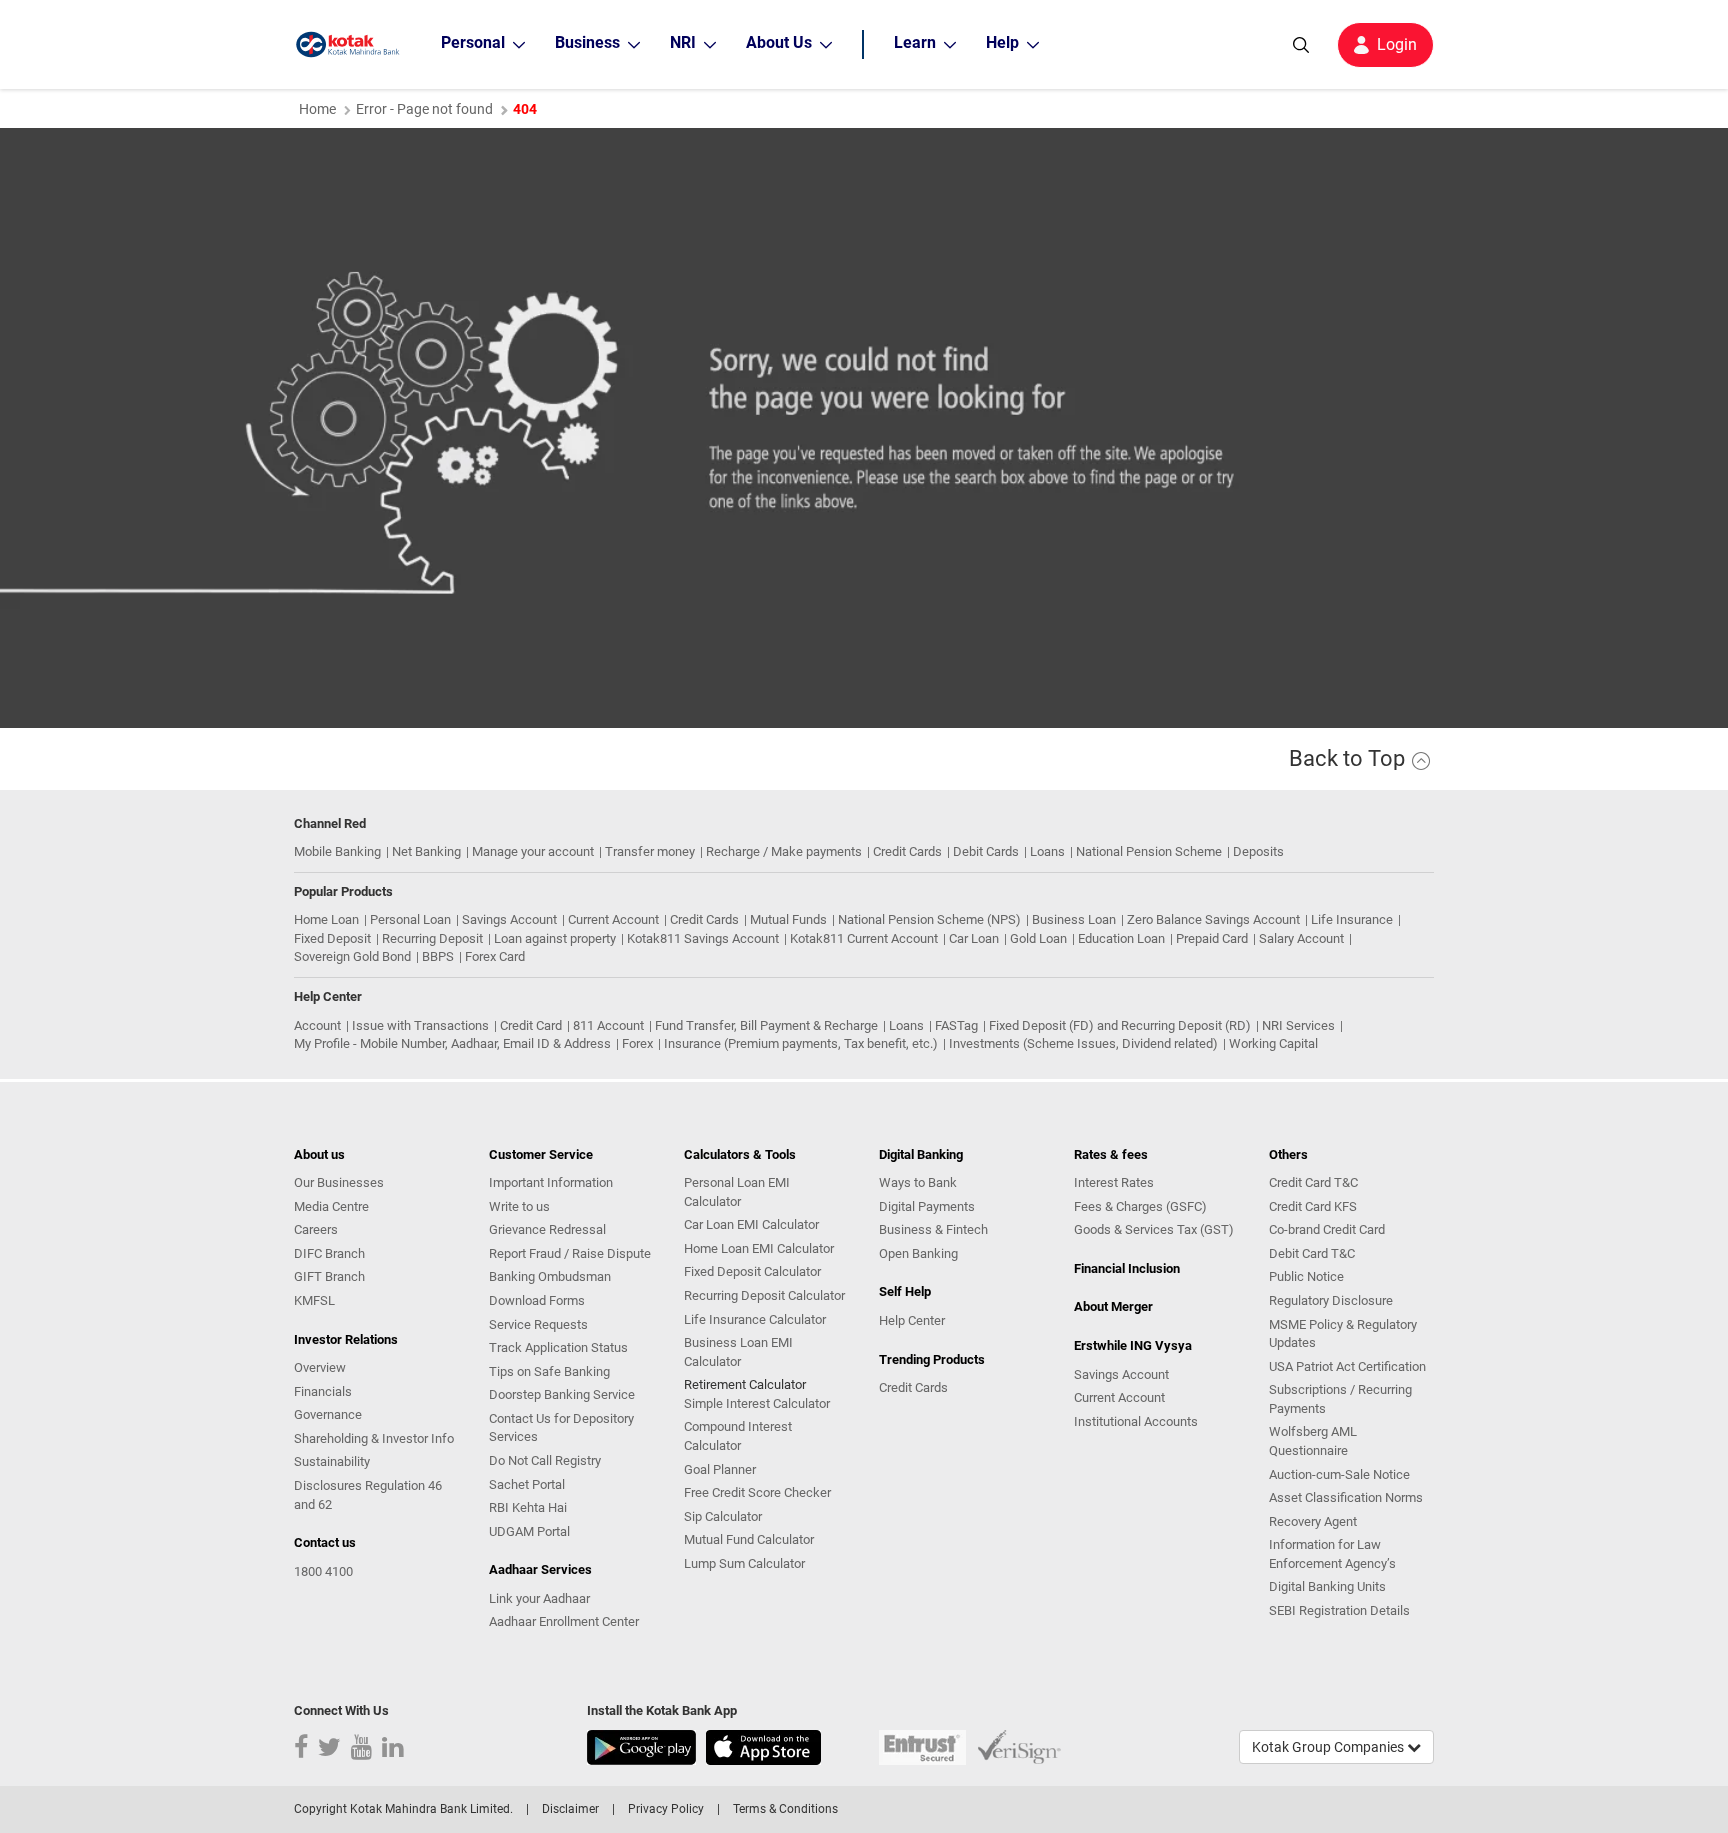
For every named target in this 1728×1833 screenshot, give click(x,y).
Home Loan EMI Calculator (759, 1248)
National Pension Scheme (1149, 851)
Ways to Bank (918, 1182)
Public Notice (1306, 1276)
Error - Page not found (424, 109)
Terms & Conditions (785, 1809)
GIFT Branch (329, 1276)
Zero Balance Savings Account (1213, 919)
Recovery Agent (1313, 1521)
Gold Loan (1038, 938)
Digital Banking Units (1327, 1586)
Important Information (551, 1182)
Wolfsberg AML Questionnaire (1313, 1441)
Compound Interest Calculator (738, 1436)
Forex (637, 1043)
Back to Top (1349, 758)
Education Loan (1121, 938)
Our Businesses (339, 1182)
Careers (316, 1229)
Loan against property (555, 938)
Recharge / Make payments (784, 851)
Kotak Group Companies (1329, 1747)
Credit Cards (907, 851)
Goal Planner (720, 1469)
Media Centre (331, 1206)
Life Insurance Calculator (755, 1319)
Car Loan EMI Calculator (751, 1224)
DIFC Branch (329, 1253)
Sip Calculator (723, 1516)
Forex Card (495, 956)
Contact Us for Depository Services (561, 1428)
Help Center (912, 1320)
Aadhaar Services (540, 1569)
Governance (328, 1414)
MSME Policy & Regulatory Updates (1343, 1334)
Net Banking (426, 851)
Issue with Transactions (420, 1025)
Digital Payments (927, 1206)
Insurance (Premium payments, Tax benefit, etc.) (801, 1043)
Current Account (613, 919)
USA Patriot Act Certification (1347, 1366)
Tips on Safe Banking (549, 1371)
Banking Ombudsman (550, 1276)
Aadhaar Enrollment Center (564, 1621)
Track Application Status (558, 1347)
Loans (1047, 851)
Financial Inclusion (1127, 1268)
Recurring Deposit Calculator (764, 1295)
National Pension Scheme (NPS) (929, 919)
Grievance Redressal (547, 1229)
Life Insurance (1352, 919)
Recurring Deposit (432, 938)
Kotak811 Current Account (864, 938)
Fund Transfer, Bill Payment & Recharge (766, 1025)
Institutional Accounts (1136, 1421)
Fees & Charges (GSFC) (1140, 1206)
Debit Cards (986, 851)
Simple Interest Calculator (757, 1403)
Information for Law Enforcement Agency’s (1332, 1554)
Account (317, 1025)
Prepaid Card (1212, 938)
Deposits (1258, 851)
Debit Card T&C (1312, 1253)
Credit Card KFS (1313, 1206)
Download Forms (537, 1300)
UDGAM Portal (529, 1531)
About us (319, 1154)
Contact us (325, 1542)
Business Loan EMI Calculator (738, 1352)
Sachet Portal (527, 1484)
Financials (323, 1391)
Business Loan (1074, 919)
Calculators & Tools (740, 1154)
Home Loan (326, 919)
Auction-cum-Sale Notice (1339, 1474)
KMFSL (314, 1300)
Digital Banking (921, 1154)
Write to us (519, 1206)
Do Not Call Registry (545, 1460)
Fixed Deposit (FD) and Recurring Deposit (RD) (1120, 1025)
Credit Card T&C (1313, 1182)
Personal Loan (410, 919)
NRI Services (1298, 1025)
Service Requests (538, 1324)
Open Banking (918, 1253)
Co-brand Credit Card (1327, 1229)
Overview (320, 1367)
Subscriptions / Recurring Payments (1340, 1399)
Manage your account (533, 851)
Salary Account (1301, 938)
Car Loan (974, 938)
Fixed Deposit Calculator (752, 1271)
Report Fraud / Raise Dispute (570, 1253)
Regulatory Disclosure (1331, 1300)
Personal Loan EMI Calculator (737, 1192)
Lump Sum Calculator (744, 1563)
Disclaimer (570, 1809)
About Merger (1113, 1306)
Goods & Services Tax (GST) (1154, 1229)
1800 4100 (323, 1571)
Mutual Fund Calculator (749, 1539)
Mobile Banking (337, 851)
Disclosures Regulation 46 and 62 (368, 1495)
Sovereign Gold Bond (352, 956)
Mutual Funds (788, 919)
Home (317, 109)
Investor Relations (346, 1339)
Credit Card (531, 1025)
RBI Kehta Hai (528, 1507)
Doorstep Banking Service (562, 1394)
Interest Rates (1114, 1182)
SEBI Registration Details (1339, 1610)
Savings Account (509, 919)
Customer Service (541, 1154)
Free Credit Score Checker (757, 1492)
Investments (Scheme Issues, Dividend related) (1083, 1043)
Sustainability (332, 1461)
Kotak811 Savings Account (703, 938)
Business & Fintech (933, 1229)
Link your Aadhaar (539, 1598)
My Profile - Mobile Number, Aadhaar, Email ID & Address (452, 1043)
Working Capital (1273, 1043)
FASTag (956, 1025)
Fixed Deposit (332, 938)
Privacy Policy (666, 1809)
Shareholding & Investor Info (374, 1438)
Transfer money (650, 851)
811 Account (608, 1025)
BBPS (438, 956)
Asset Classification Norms (1346, 1497)
